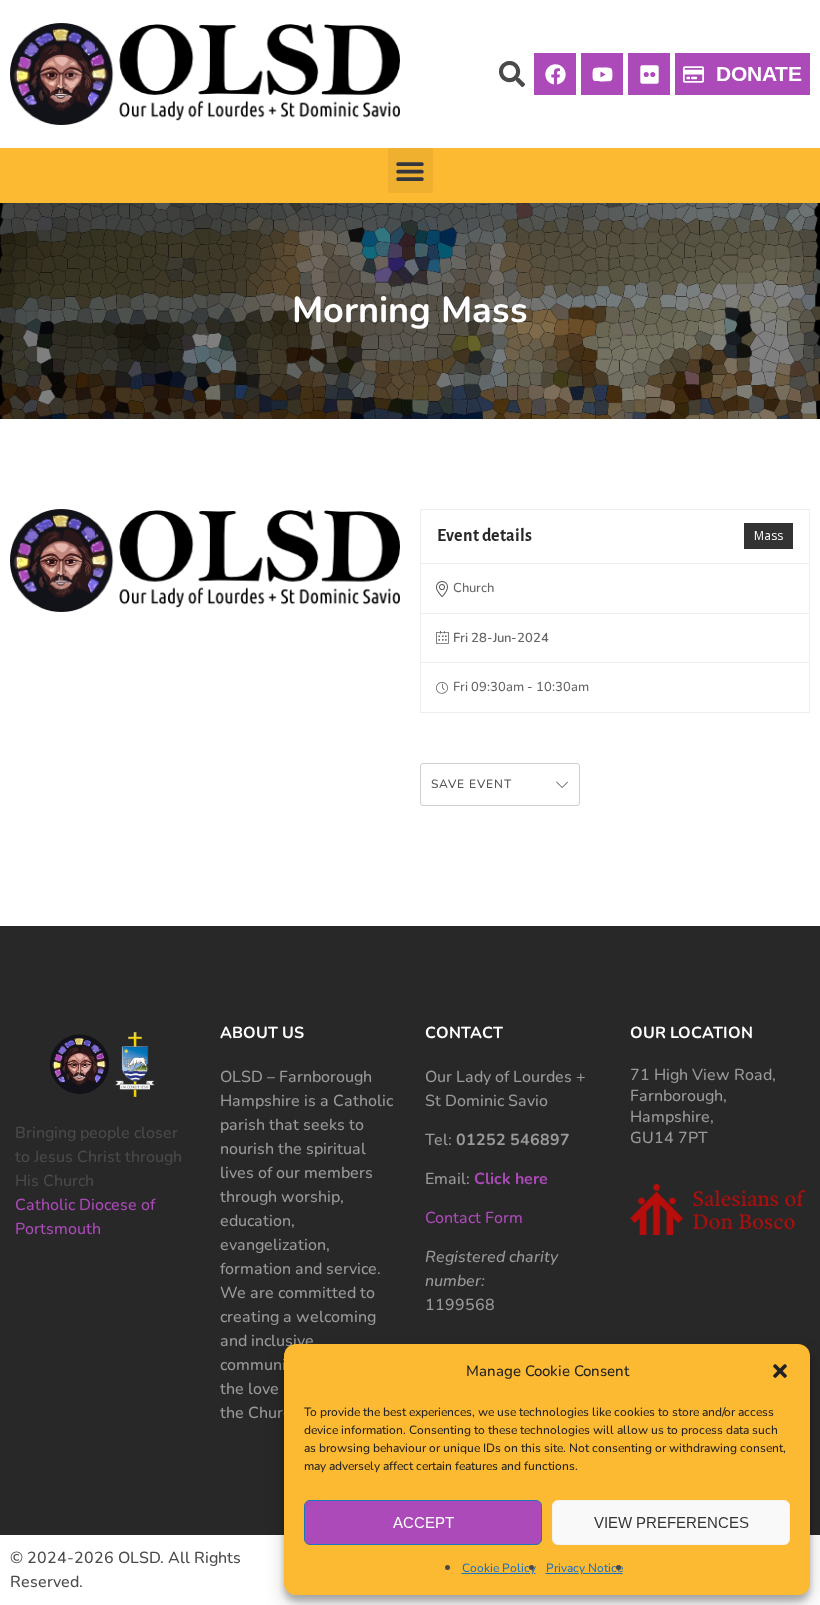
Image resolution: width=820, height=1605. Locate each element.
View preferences (671, 1522)
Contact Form (474, 1218)
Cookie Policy (499, 1568)
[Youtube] (602, 74)
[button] (780, 1371)
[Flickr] (649, 74)
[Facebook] (555, 74)
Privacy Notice (584, 1568)
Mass (768, 535)
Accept (423, 1522)
